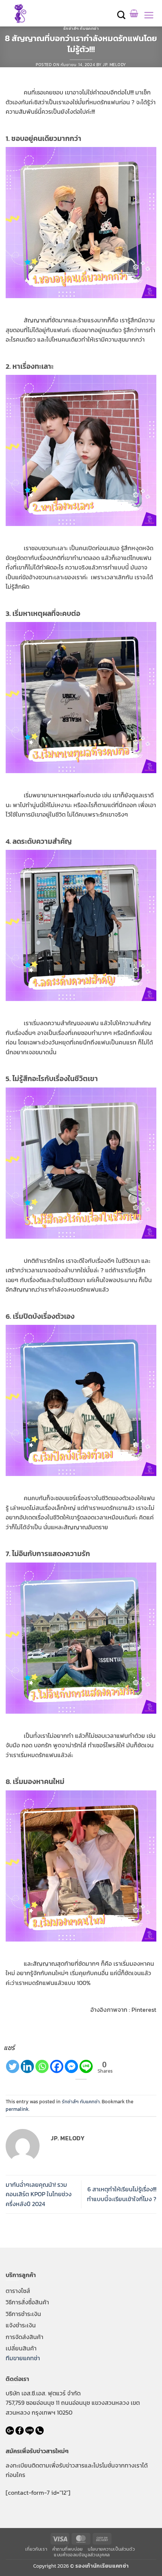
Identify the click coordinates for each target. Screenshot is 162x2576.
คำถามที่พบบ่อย (68, 2549)
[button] (122, 15)
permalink (17, 2109)
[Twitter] (13, 2066)
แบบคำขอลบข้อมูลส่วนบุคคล (82, 2555)
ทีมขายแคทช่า (23, 2358)
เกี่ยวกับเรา (36, 2549)
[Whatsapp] (42, 2066)
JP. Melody (115, 65)
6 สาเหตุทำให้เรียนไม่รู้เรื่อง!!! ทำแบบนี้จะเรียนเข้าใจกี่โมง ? (122, 2194)
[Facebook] (57, 2066)
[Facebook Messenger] (71, 2066)
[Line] (86, 2066)
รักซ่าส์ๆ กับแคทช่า (81, 28)
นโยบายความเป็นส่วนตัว (111, 2549)
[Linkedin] (27, 2066)
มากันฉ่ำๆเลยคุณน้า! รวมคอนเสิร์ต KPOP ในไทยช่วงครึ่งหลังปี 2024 (39, 2194)
